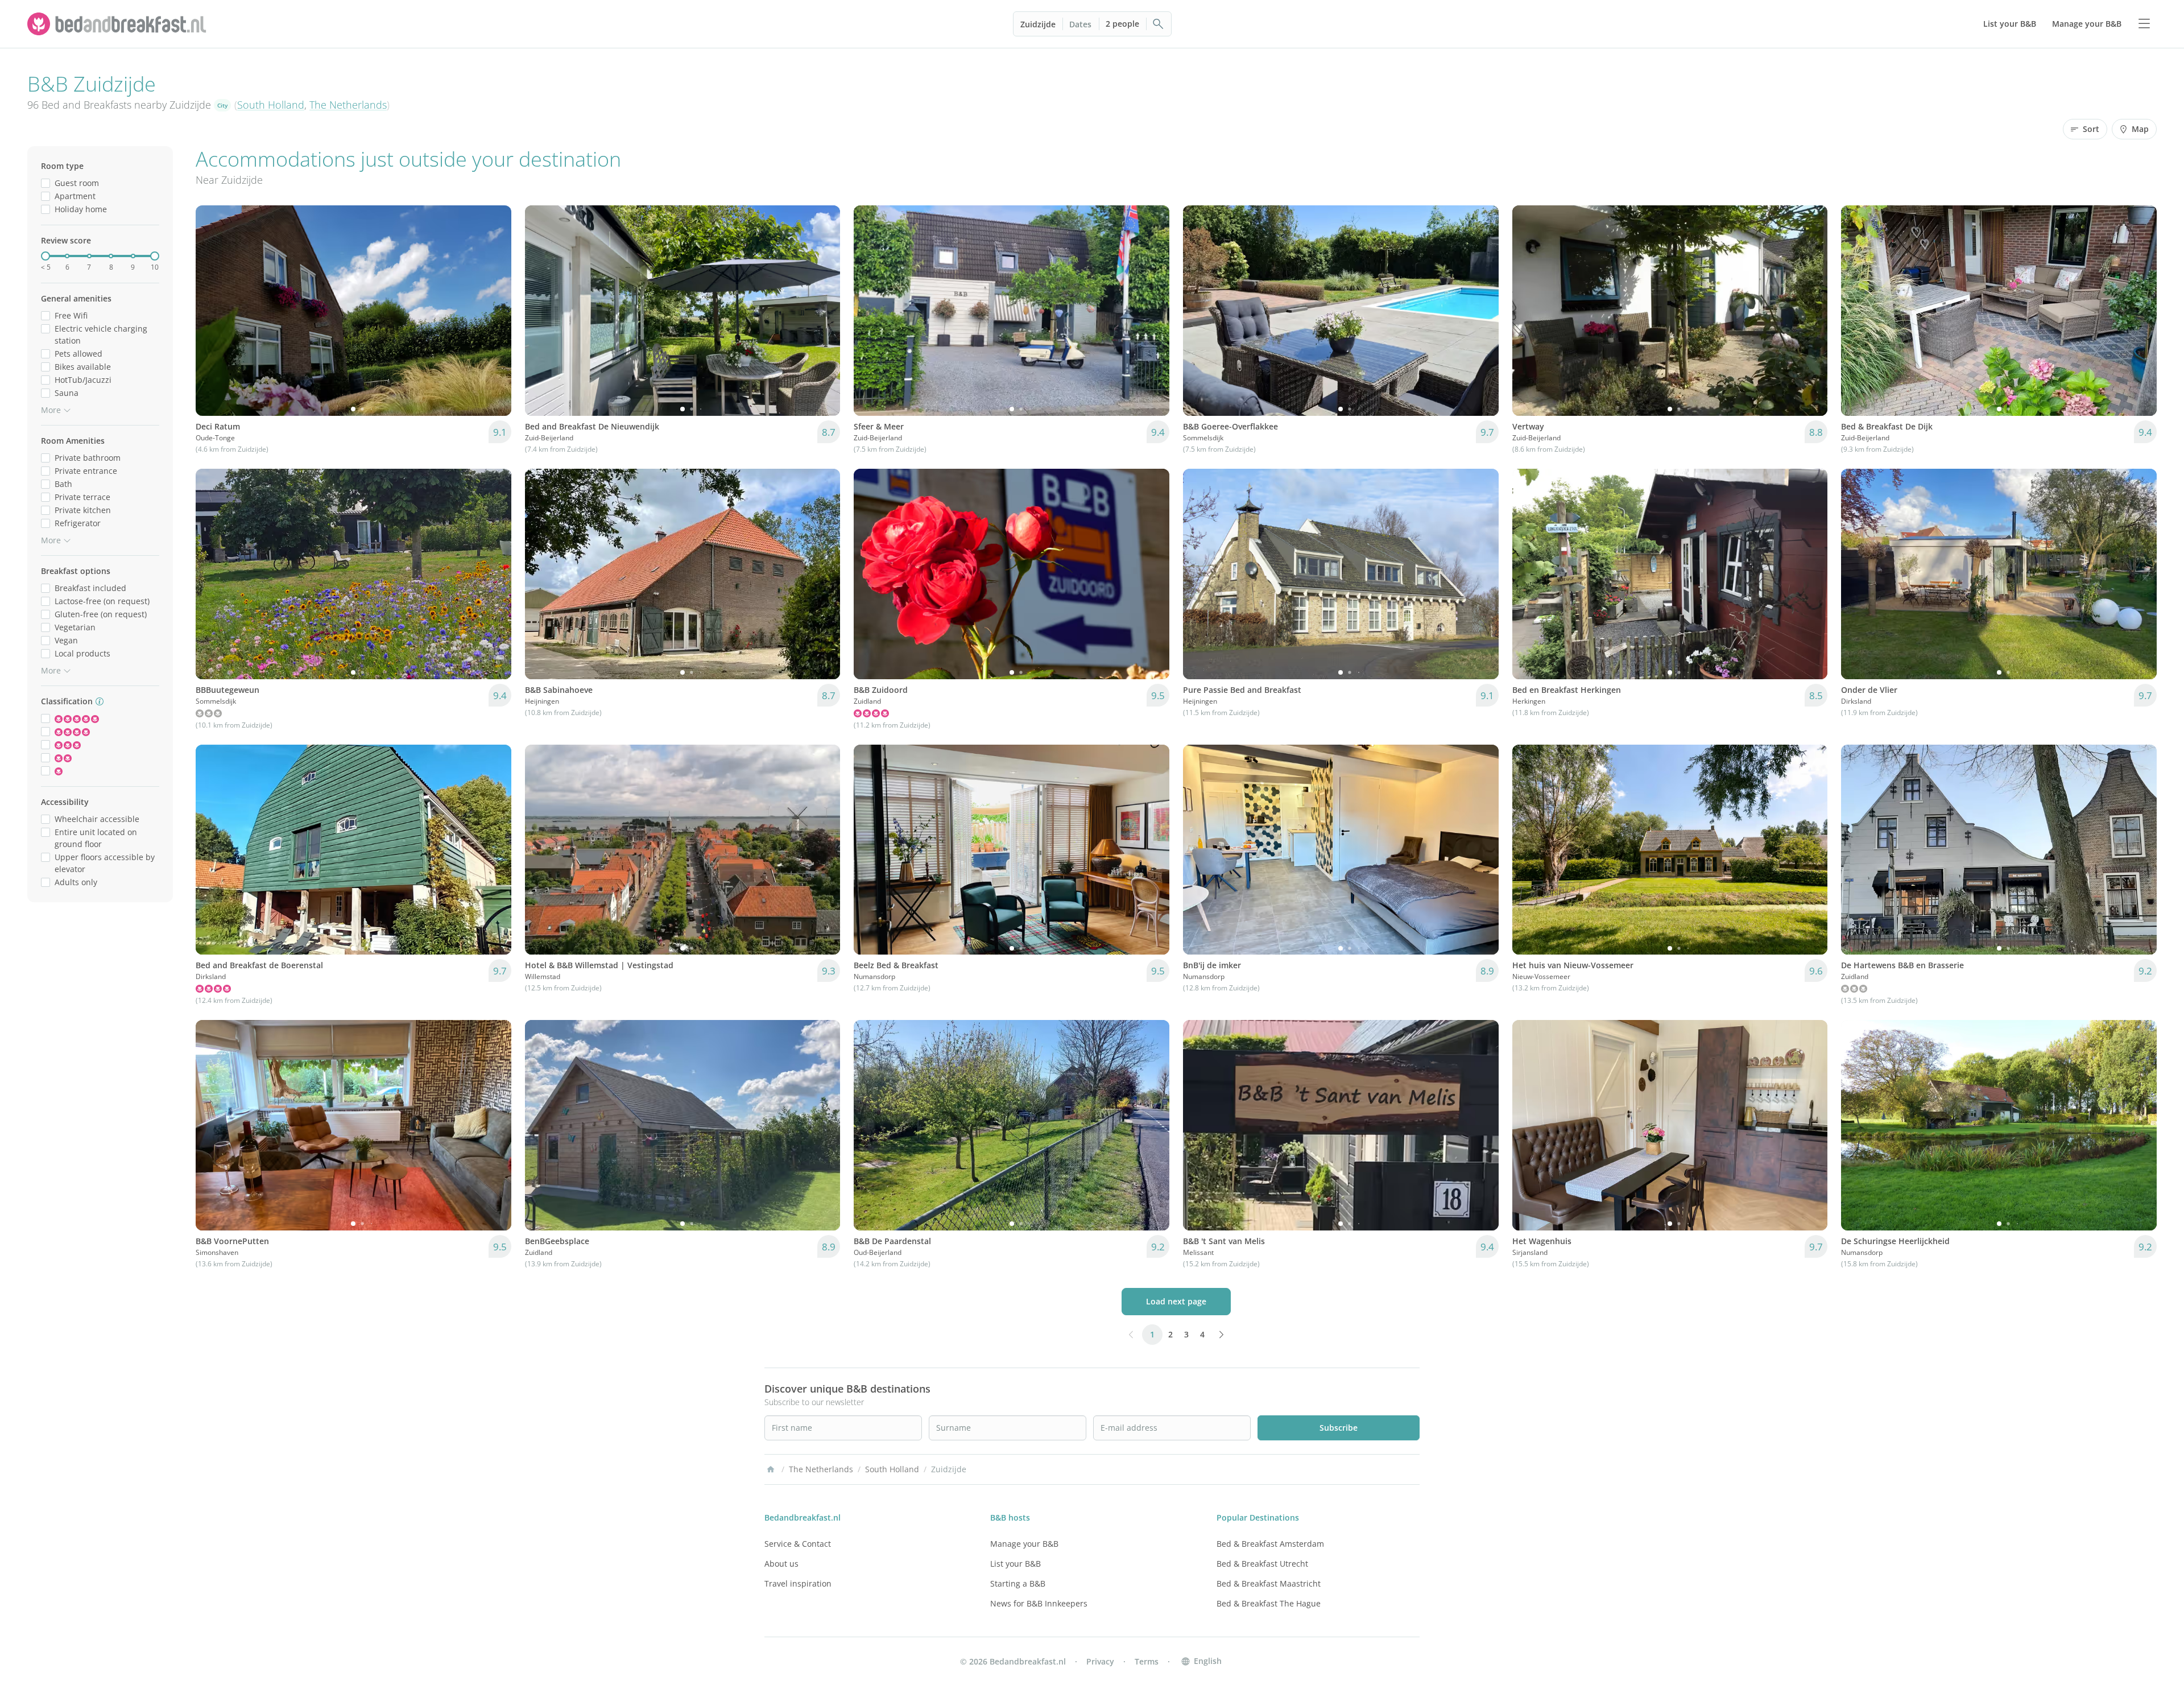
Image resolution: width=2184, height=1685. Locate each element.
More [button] (51, 410)
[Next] (495, 311)
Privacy (1100, 1661)
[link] (118, 24)
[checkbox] (45, 183)
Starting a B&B (1018, 1583)
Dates (1080, 24)
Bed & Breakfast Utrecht (1262, 1564)
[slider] (45, 256)
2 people (1122, 24)
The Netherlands (348, 105)
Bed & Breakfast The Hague (1269, 1603)
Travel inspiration (798, 1583)
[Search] (1159, 24)
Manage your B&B (1024, 1544)
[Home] (771, 1469)
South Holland (271, 105)
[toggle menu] (2144, 24)
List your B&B (1016, 1564)
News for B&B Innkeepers (1039, 1603)
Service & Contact (798, 1544)
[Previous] (212, 311)
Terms (1147, 1661)
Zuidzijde (1038, 24)
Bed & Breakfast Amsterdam (1270, 1544)
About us (781, 1564)
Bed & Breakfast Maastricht (1269, 1583)
